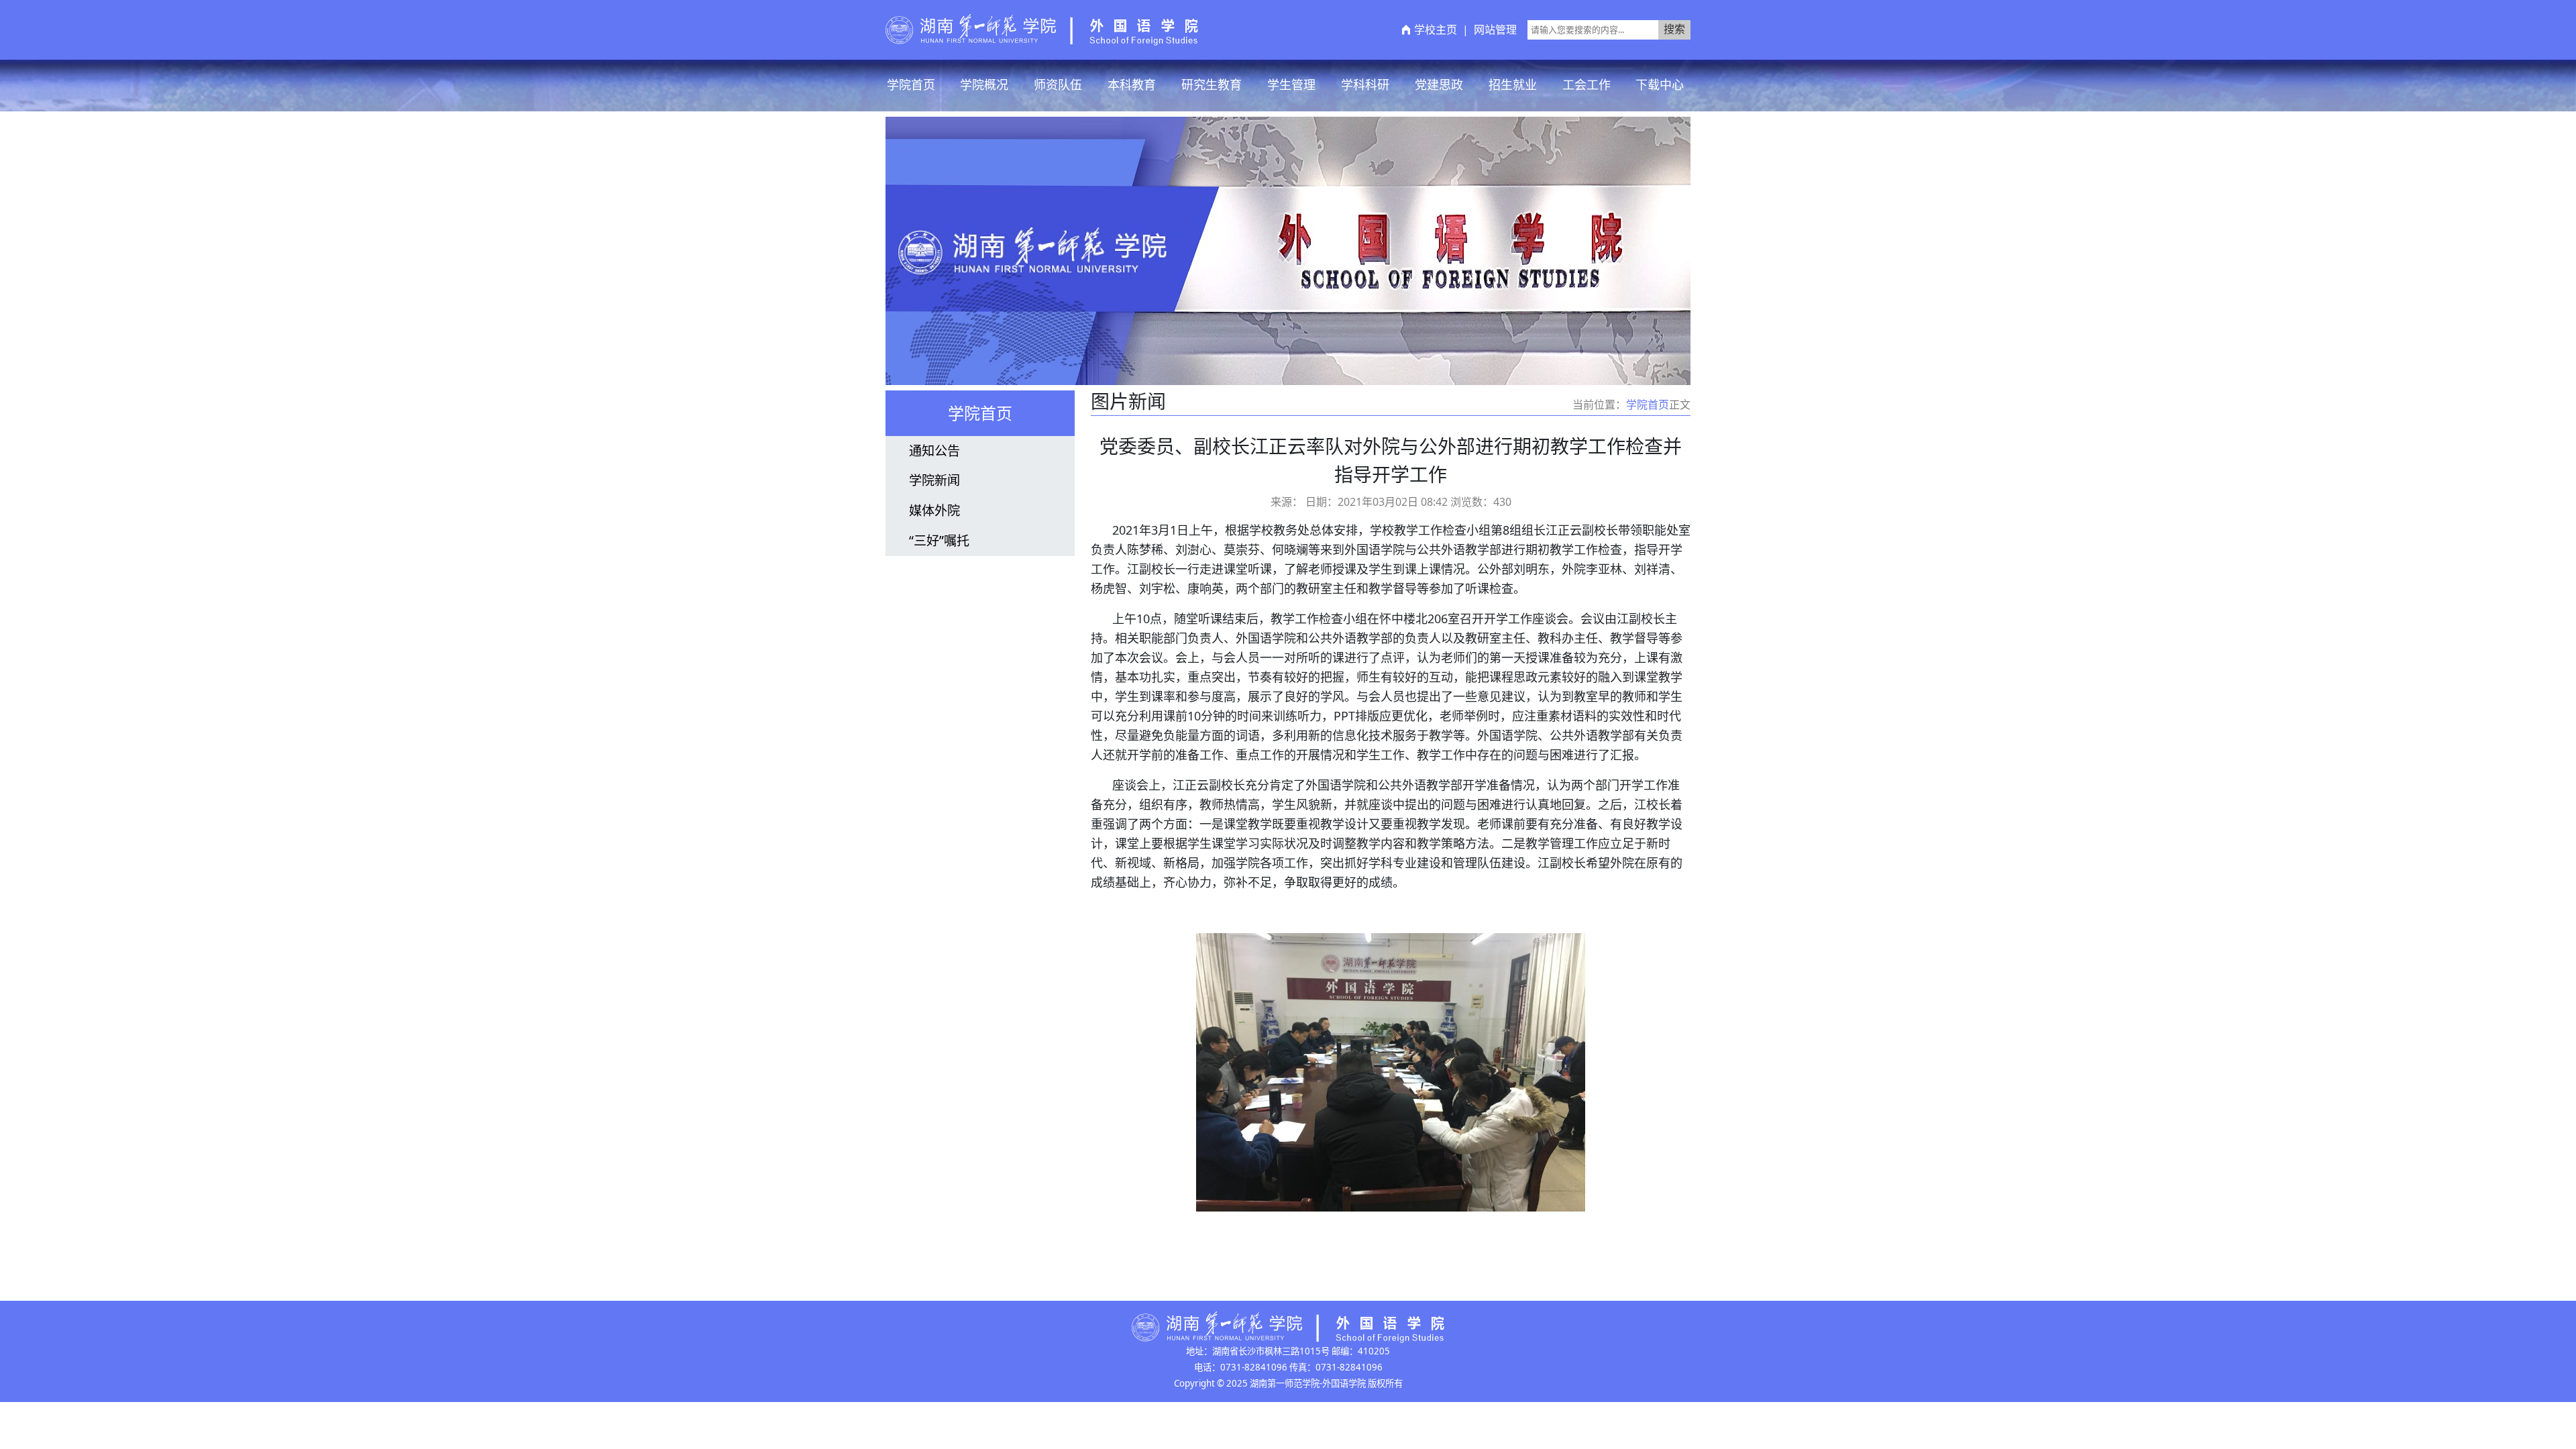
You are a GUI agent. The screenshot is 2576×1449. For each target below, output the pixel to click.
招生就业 (1513, 85)
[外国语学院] (1042, 29)
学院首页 (911, 85)
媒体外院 (934, 510)
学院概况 (984, 85)
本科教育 (1132, 85)
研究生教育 (1212, 85)
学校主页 (1436, 30)
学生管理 (1291, 85)
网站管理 (1495, 30)
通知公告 (934, 450)
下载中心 (1660, 85)
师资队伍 (1058, 85)
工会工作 (1587, 85)
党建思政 (1439, 85)
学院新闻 (934, 480)
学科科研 (1365, 85)
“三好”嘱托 (939, 540)
